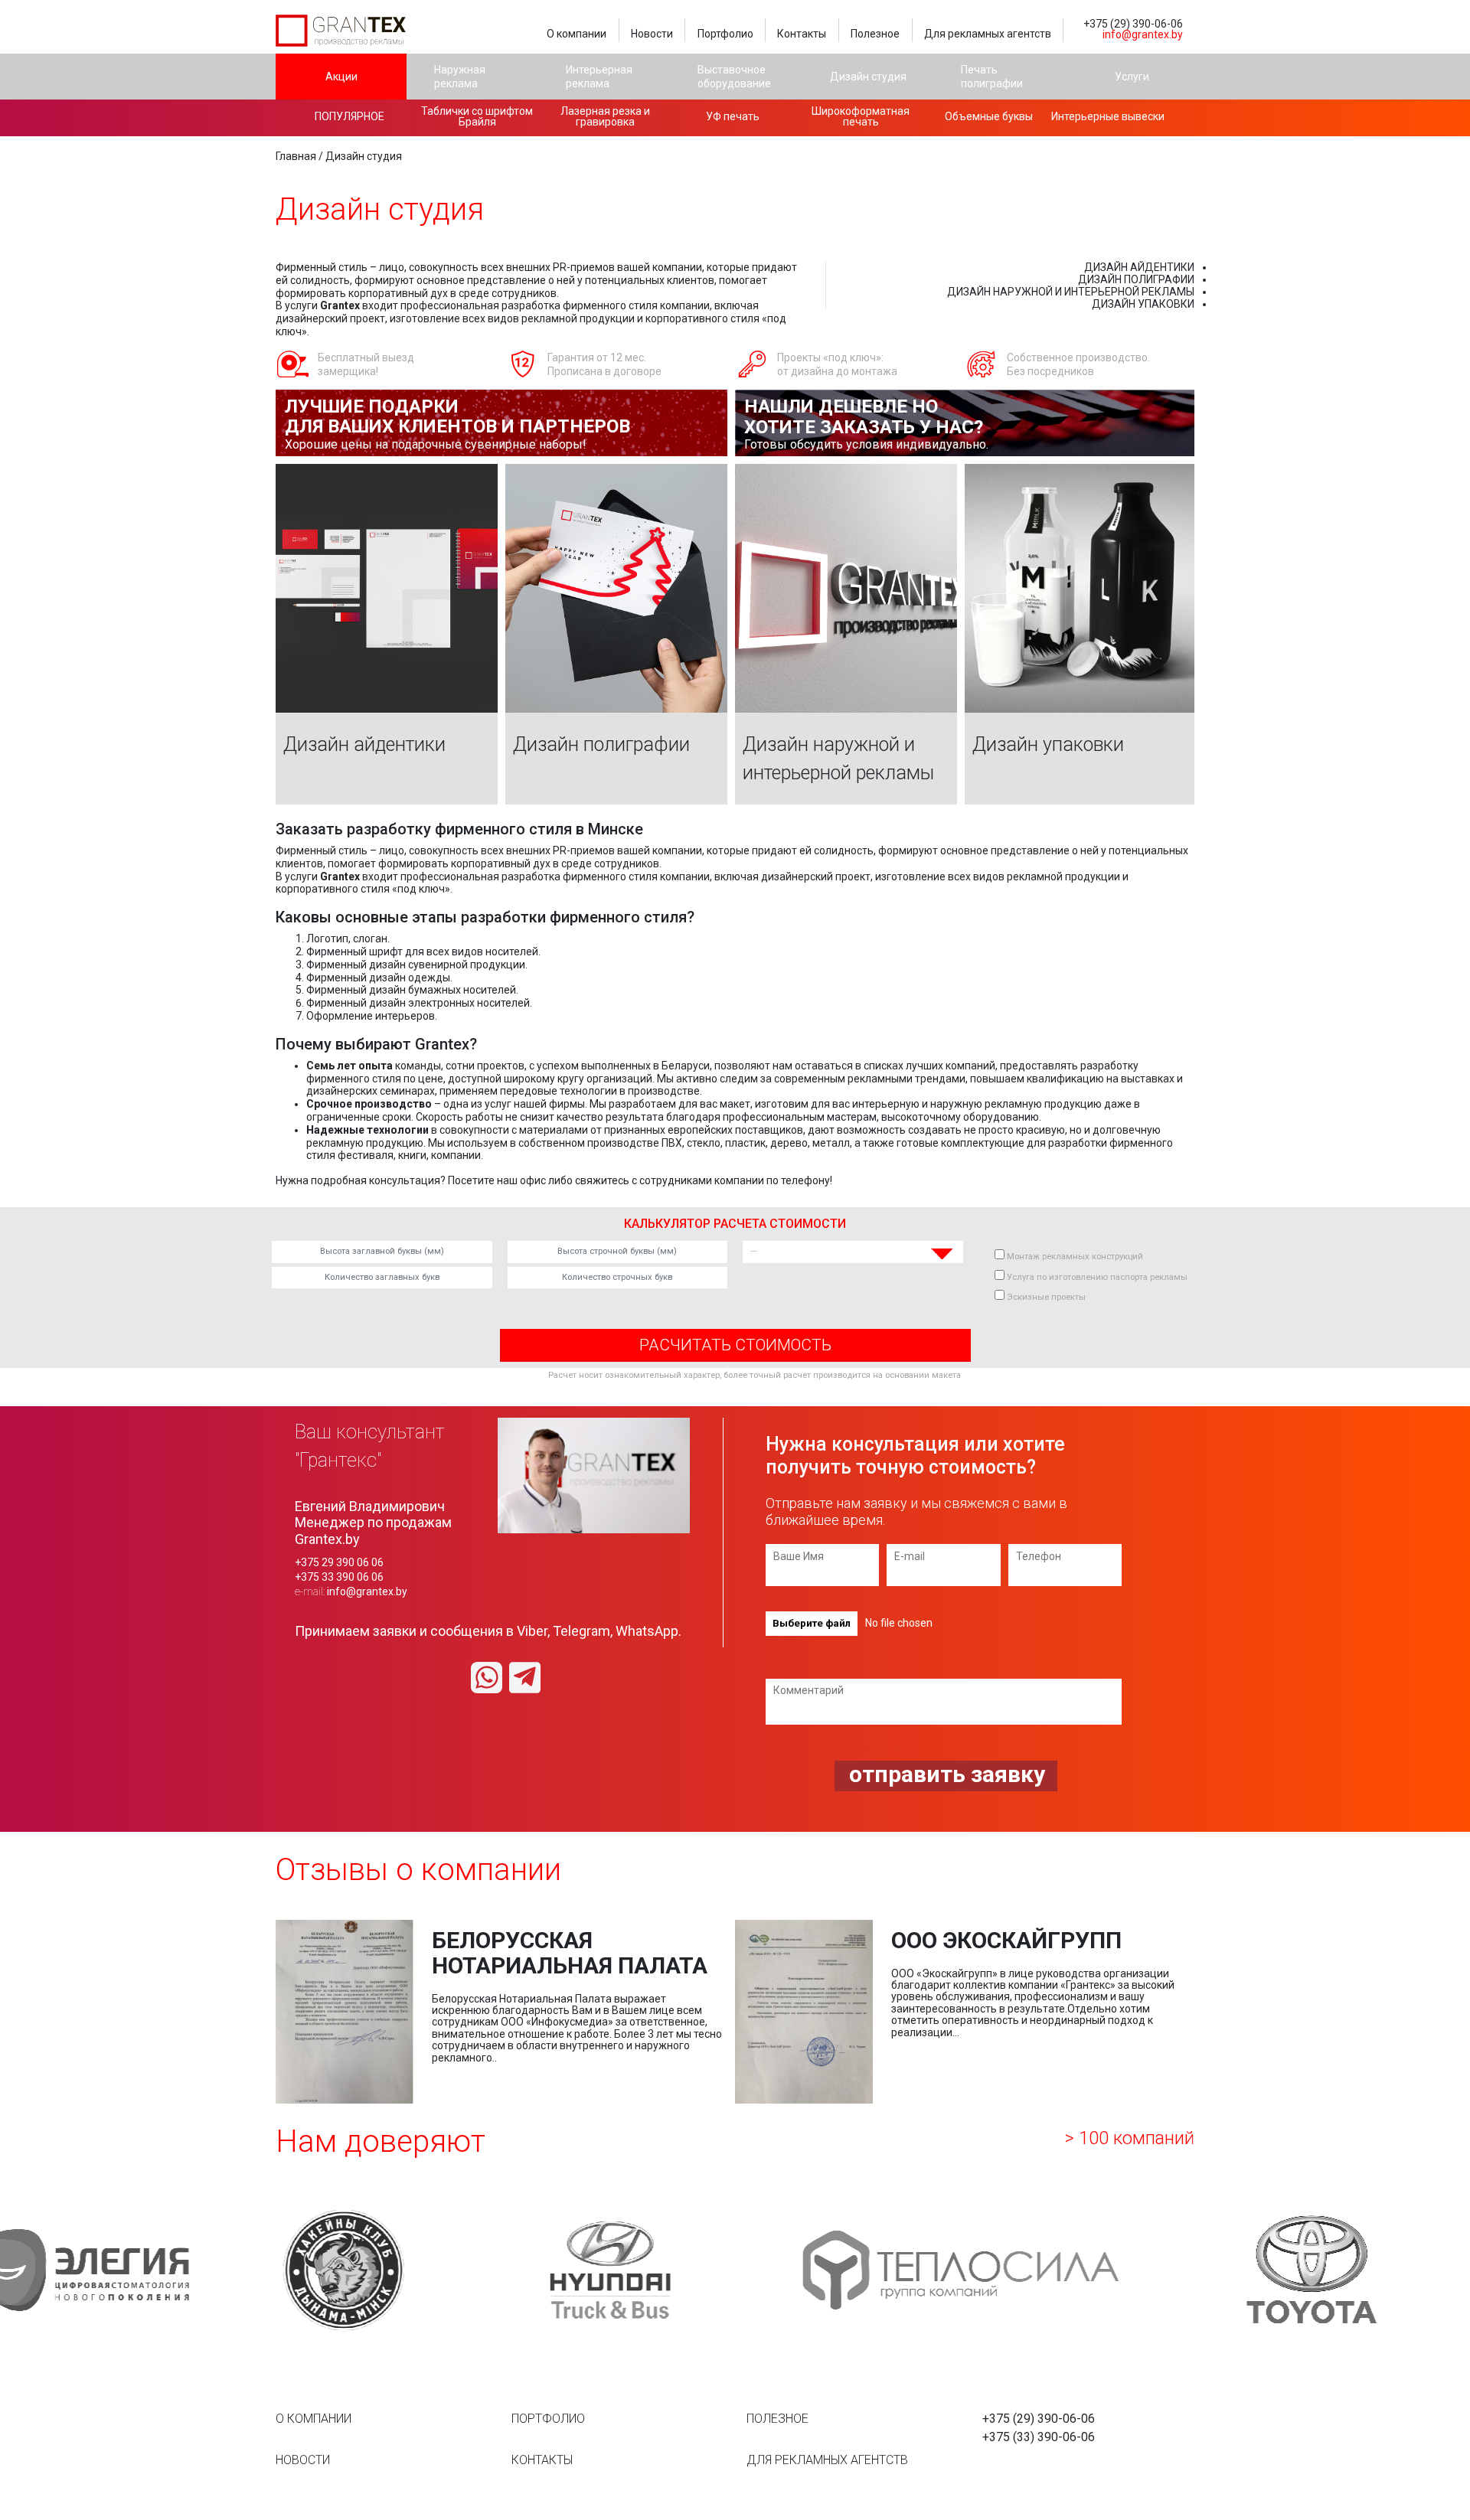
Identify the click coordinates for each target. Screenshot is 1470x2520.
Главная (296, 156)
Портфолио (725, 34)
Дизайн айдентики (1139, 267)
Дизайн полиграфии (1136, 279)
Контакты (802, 34)
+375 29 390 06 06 (339, 1562)
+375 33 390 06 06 (339, 1577)
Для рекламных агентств (988, 34)
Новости (652, 34)
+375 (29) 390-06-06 (1133, 24)
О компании (577, 34)
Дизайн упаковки (1143, 304)
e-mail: (351, 1591)
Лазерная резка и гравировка (605, 116)
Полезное (875, 34)
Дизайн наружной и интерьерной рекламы (1071, 292)
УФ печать (733, 116)
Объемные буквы (989, 116)
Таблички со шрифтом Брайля (477, 116)
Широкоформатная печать (861, 116)
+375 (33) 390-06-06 (1039, 2437)
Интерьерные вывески (1108, 116)
